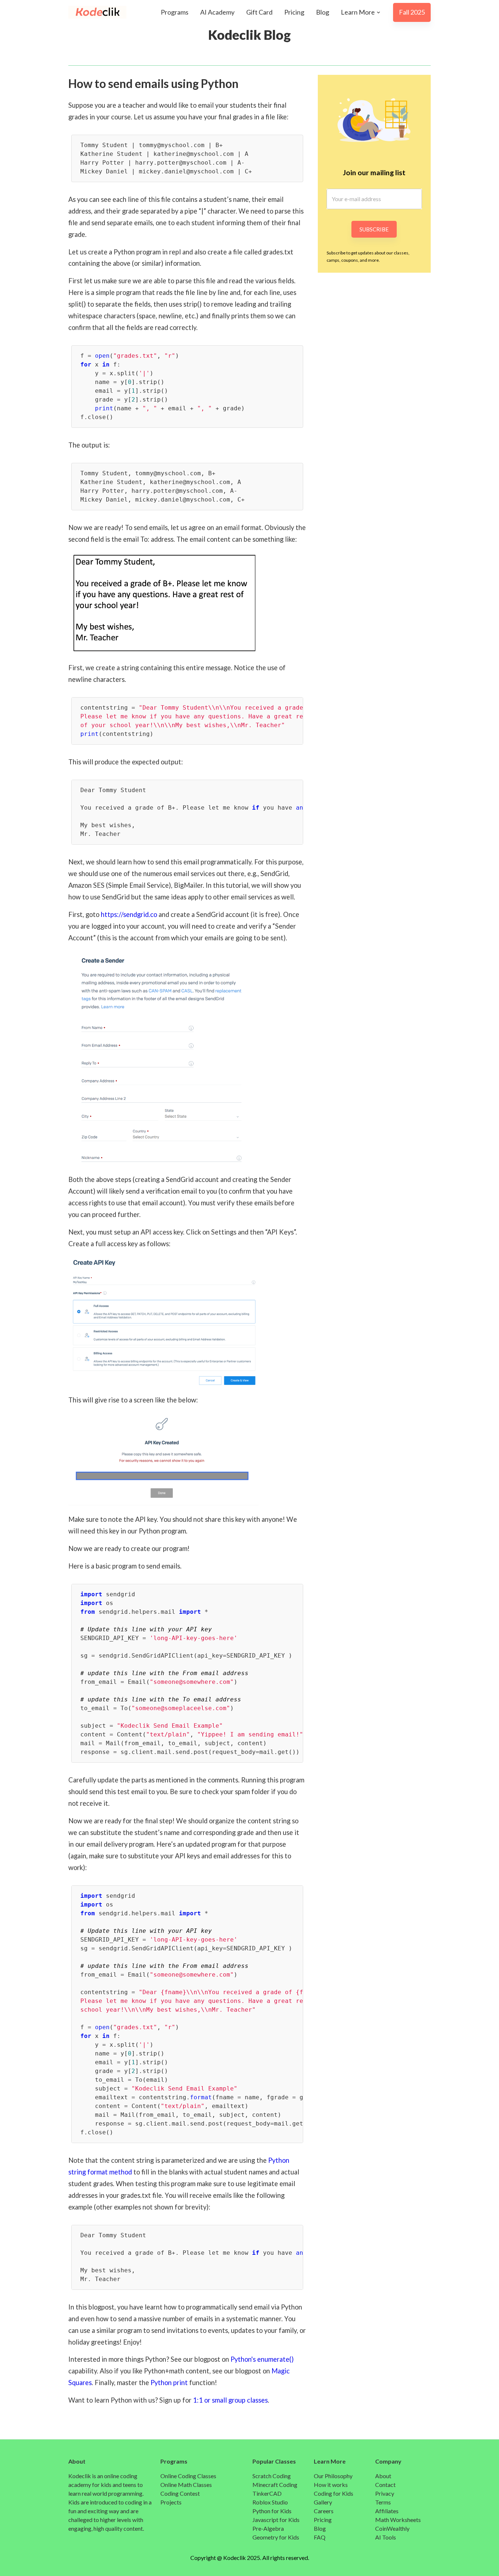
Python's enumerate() (262, 2359)
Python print (169, 2383)
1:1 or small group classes (230, 2400)
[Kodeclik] (90, 12)
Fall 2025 (412, 12)
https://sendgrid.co (129, 914)
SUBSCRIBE (374, 229)
